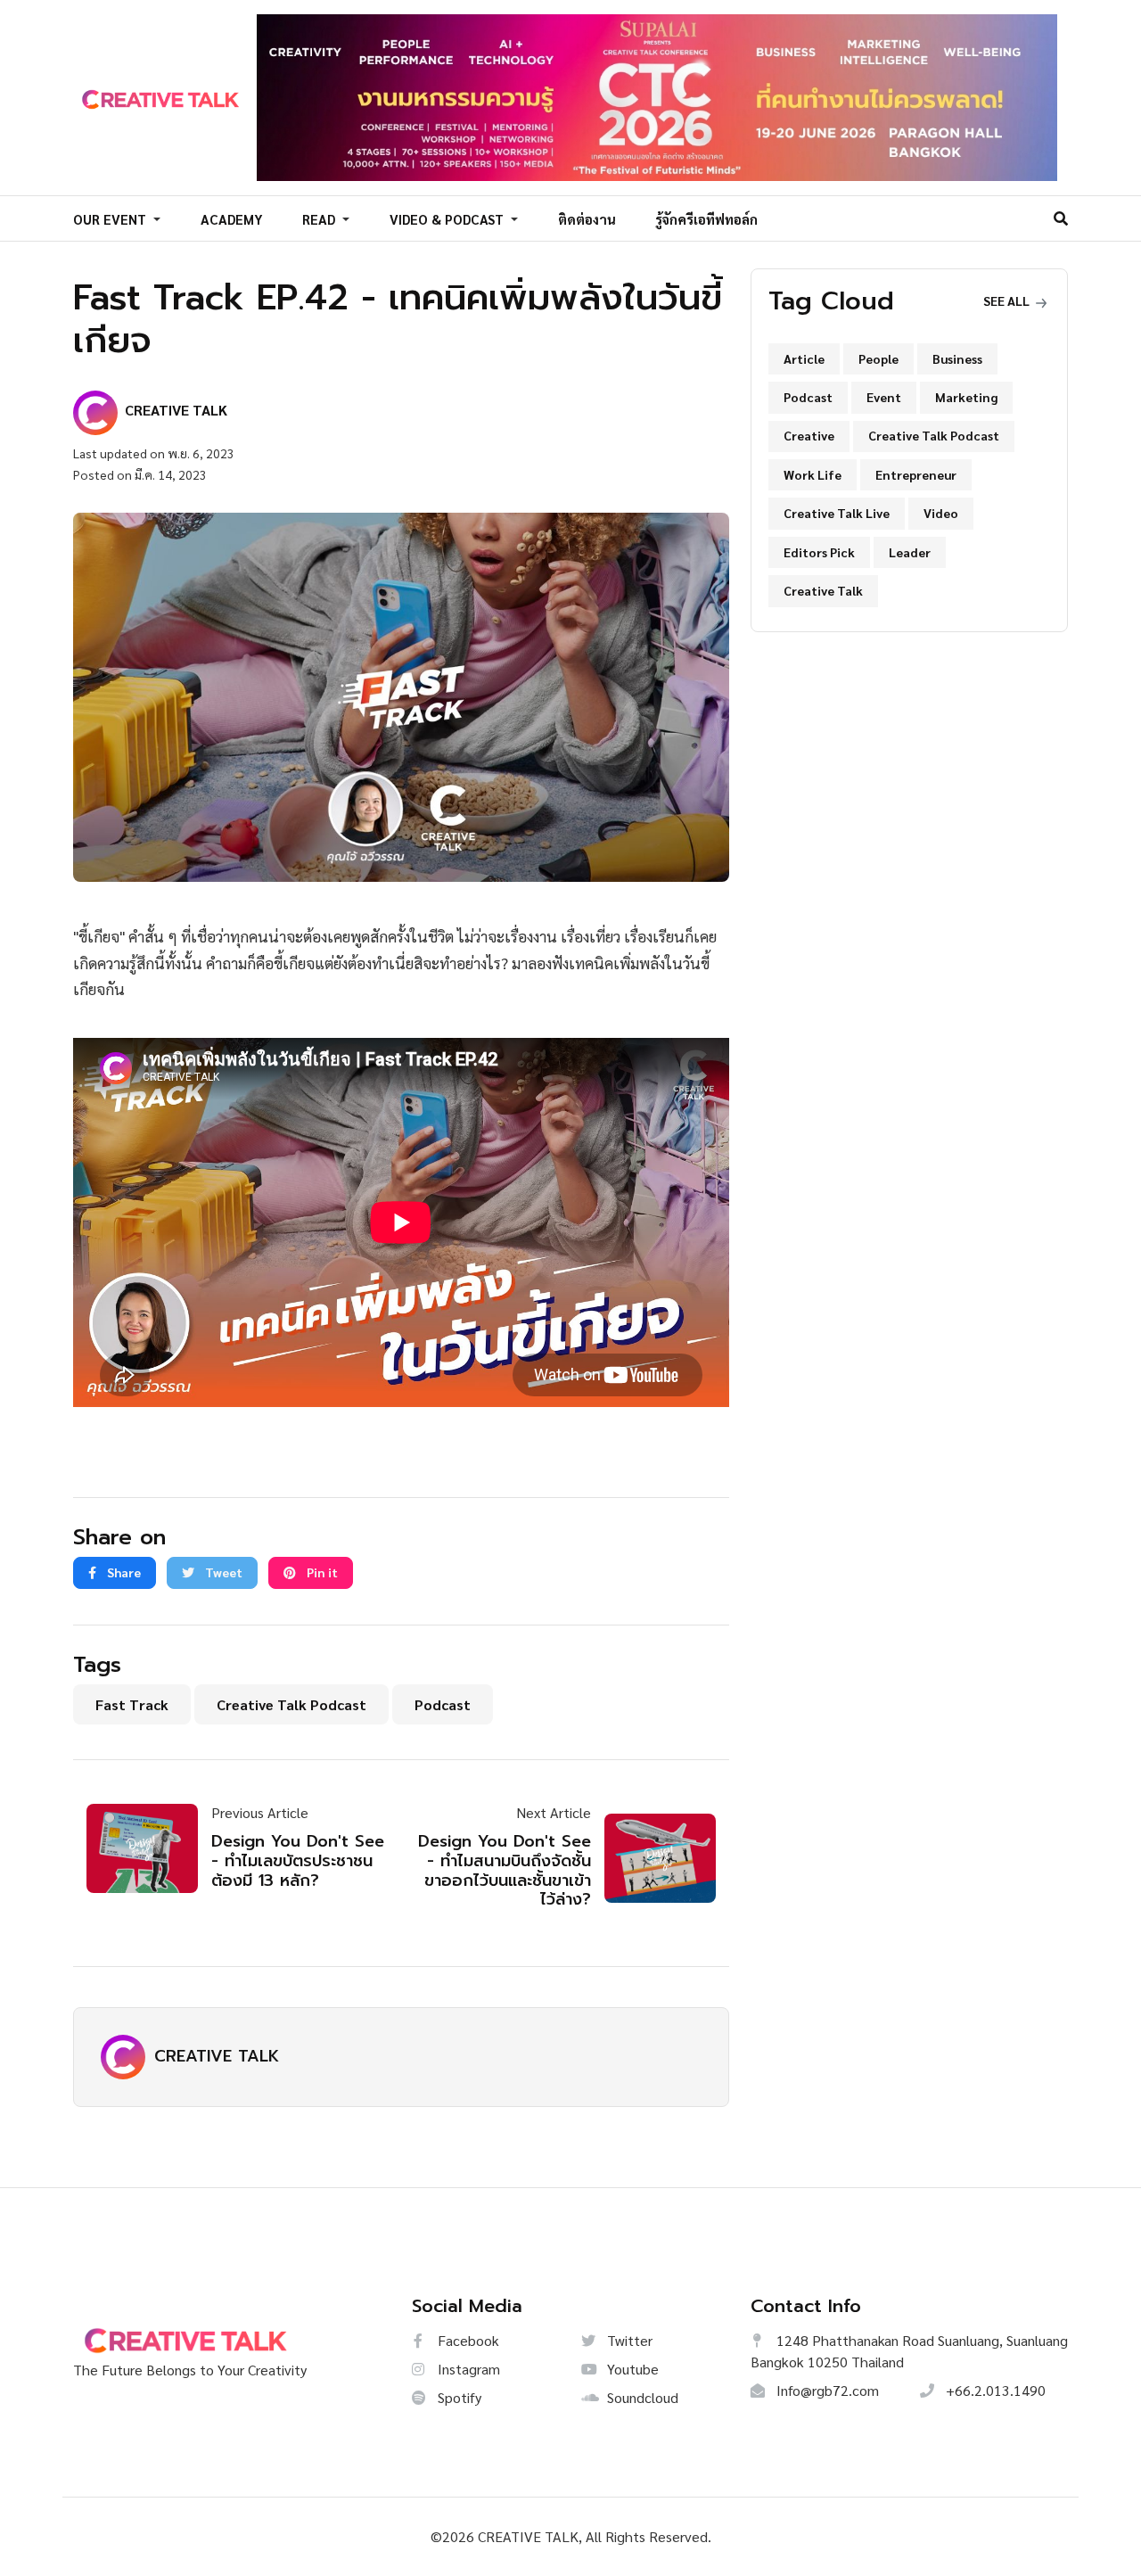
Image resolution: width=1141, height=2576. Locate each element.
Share (123, 1572)
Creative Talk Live (837, 513)
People (878, 358)
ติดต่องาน (587, 219)
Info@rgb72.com (826, 2390)
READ (320, 219)
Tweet (222, 1572)
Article (804, 358)
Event (884, 397)
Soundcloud (641, 2397)
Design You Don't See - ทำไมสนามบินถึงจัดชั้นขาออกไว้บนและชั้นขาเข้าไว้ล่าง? (505, 1870)
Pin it (321, 1572)
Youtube (631, 2369)
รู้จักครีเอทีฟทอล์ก (706, 219)
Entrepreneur (916, 474)
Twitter (628, 2340)
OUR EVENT (111, 219)
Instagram (467, 2369)
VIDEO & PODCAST (448, 219)
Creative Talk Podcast (291, 1704)
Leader (910, 552)
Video (941, 513)
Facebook (467, 2340)
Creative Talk (823, 590)
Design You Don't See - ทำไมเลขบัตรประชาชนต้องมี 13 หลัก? (298, 1860)
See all (1008, 300)
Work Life (813, 474)
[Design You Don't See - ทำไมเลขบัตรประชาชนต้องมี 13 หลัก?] (149, 1848)
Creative (809, 435)
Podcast (443, 1704)
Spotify (458, 2397)
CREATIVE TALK (217, 2056)
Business (957, 358)
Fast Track (132, 1704)
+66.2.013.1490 (994, 2390)
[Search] (1061, 218)
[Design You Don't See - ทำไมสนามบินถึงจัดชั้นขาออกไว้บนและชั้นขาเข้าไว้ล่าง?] (653, 1858)
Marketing (966, 397)
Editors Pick (819, 552)
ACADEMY (232, 219)
